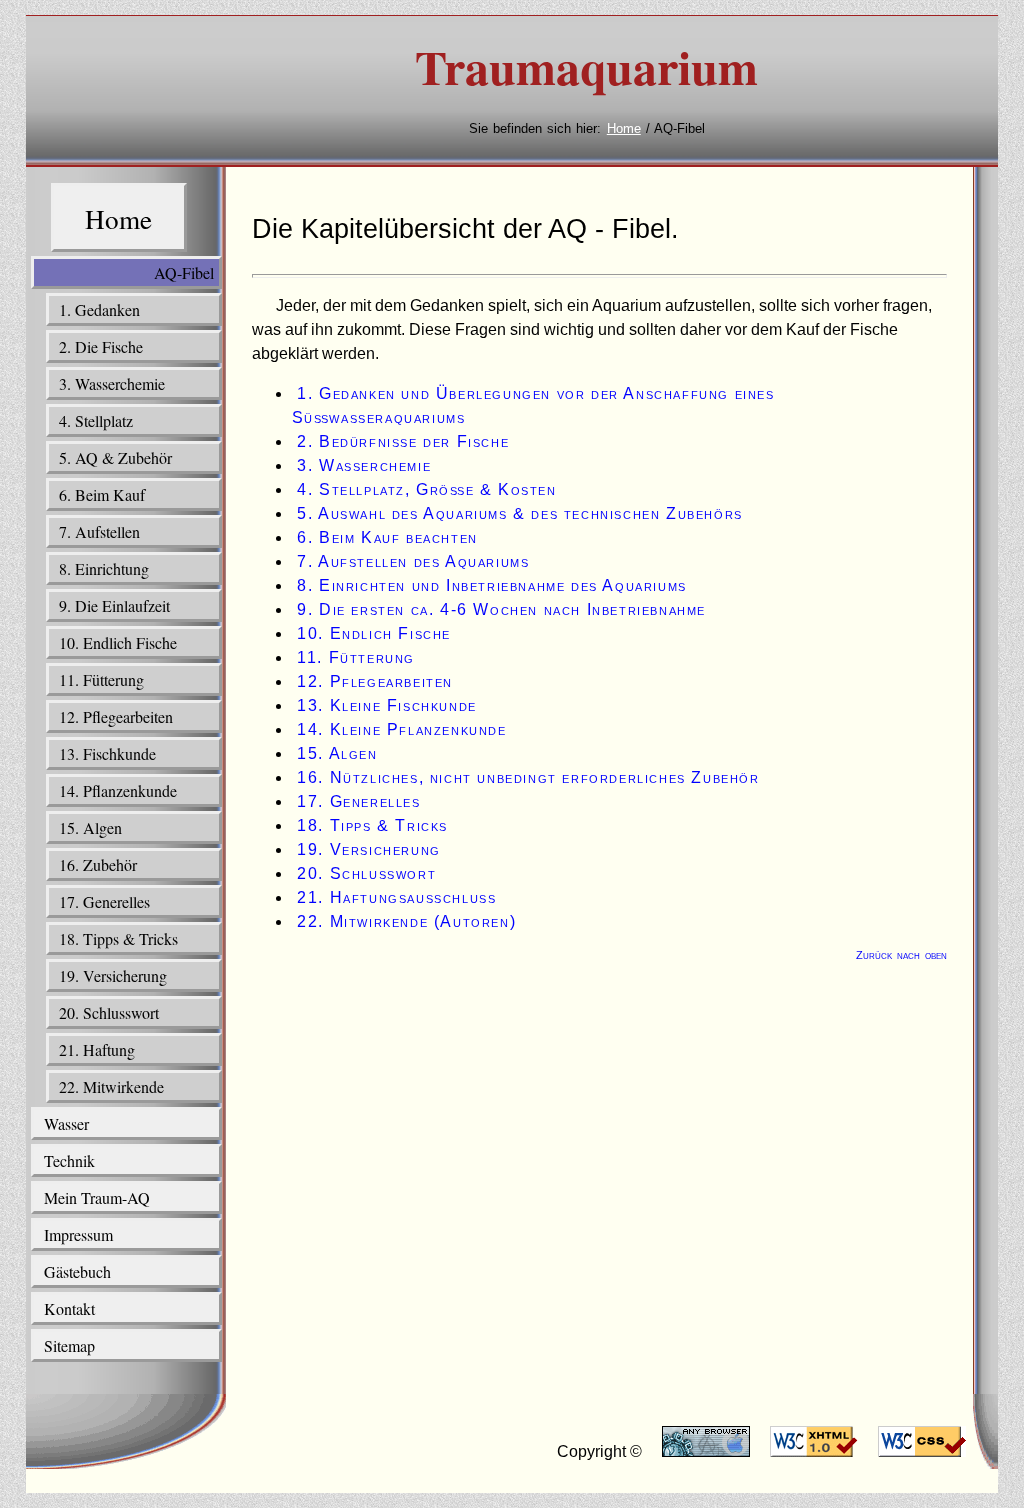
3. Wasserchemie (112, 383)
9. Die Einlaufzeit (114, 605)
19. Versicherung (113, 975)
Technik (69, 1160)
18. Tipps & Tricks (118, 938)
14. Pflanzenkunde (118, 790)
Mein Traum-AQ (97, 1197)
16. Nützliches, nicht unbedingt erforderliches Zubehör (528, 777)
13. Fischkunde (107, 753)
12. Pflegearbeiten (116, 716)
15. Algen (90, 827)
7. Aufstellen (99, 531)
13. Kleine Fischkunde (387, 705)
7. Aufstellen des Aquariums (413, 561)
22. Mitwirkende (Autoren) (406, 921)
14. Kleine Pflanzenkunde (401, 729)
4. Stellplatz (96, 420)
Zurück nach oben (901, 955)
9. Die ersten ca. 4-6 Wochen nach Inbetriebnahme (501, 609)
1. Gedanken (99, 309)
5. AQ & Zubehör (115, 457)
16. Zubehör (98, 864)
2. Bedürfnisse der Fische (403, 441)
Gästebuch (77, 1271)
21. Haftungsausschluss (396, 897)
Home (624, 128)
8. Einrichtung (104, 568)
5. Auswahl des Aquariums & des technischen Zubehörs (520, 513)
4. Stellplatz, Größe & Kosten (426, 489)
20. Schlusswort (109, 1012)
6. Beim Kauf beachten (387, 537)
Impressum (78, 1234)
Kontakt (69, 1308)
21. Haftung (97, 1049)
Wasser (66, 1123)
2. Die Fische (101, 346)
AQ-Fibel (184, 272)
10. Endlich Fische (118, 642)
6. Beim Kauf (102, 494)
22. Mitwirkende (111, 1086)
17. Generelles (104, 901)
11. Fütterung (101, 679)
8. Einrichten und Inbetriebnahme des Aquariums (492, 585)
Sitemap (69, 1345)
